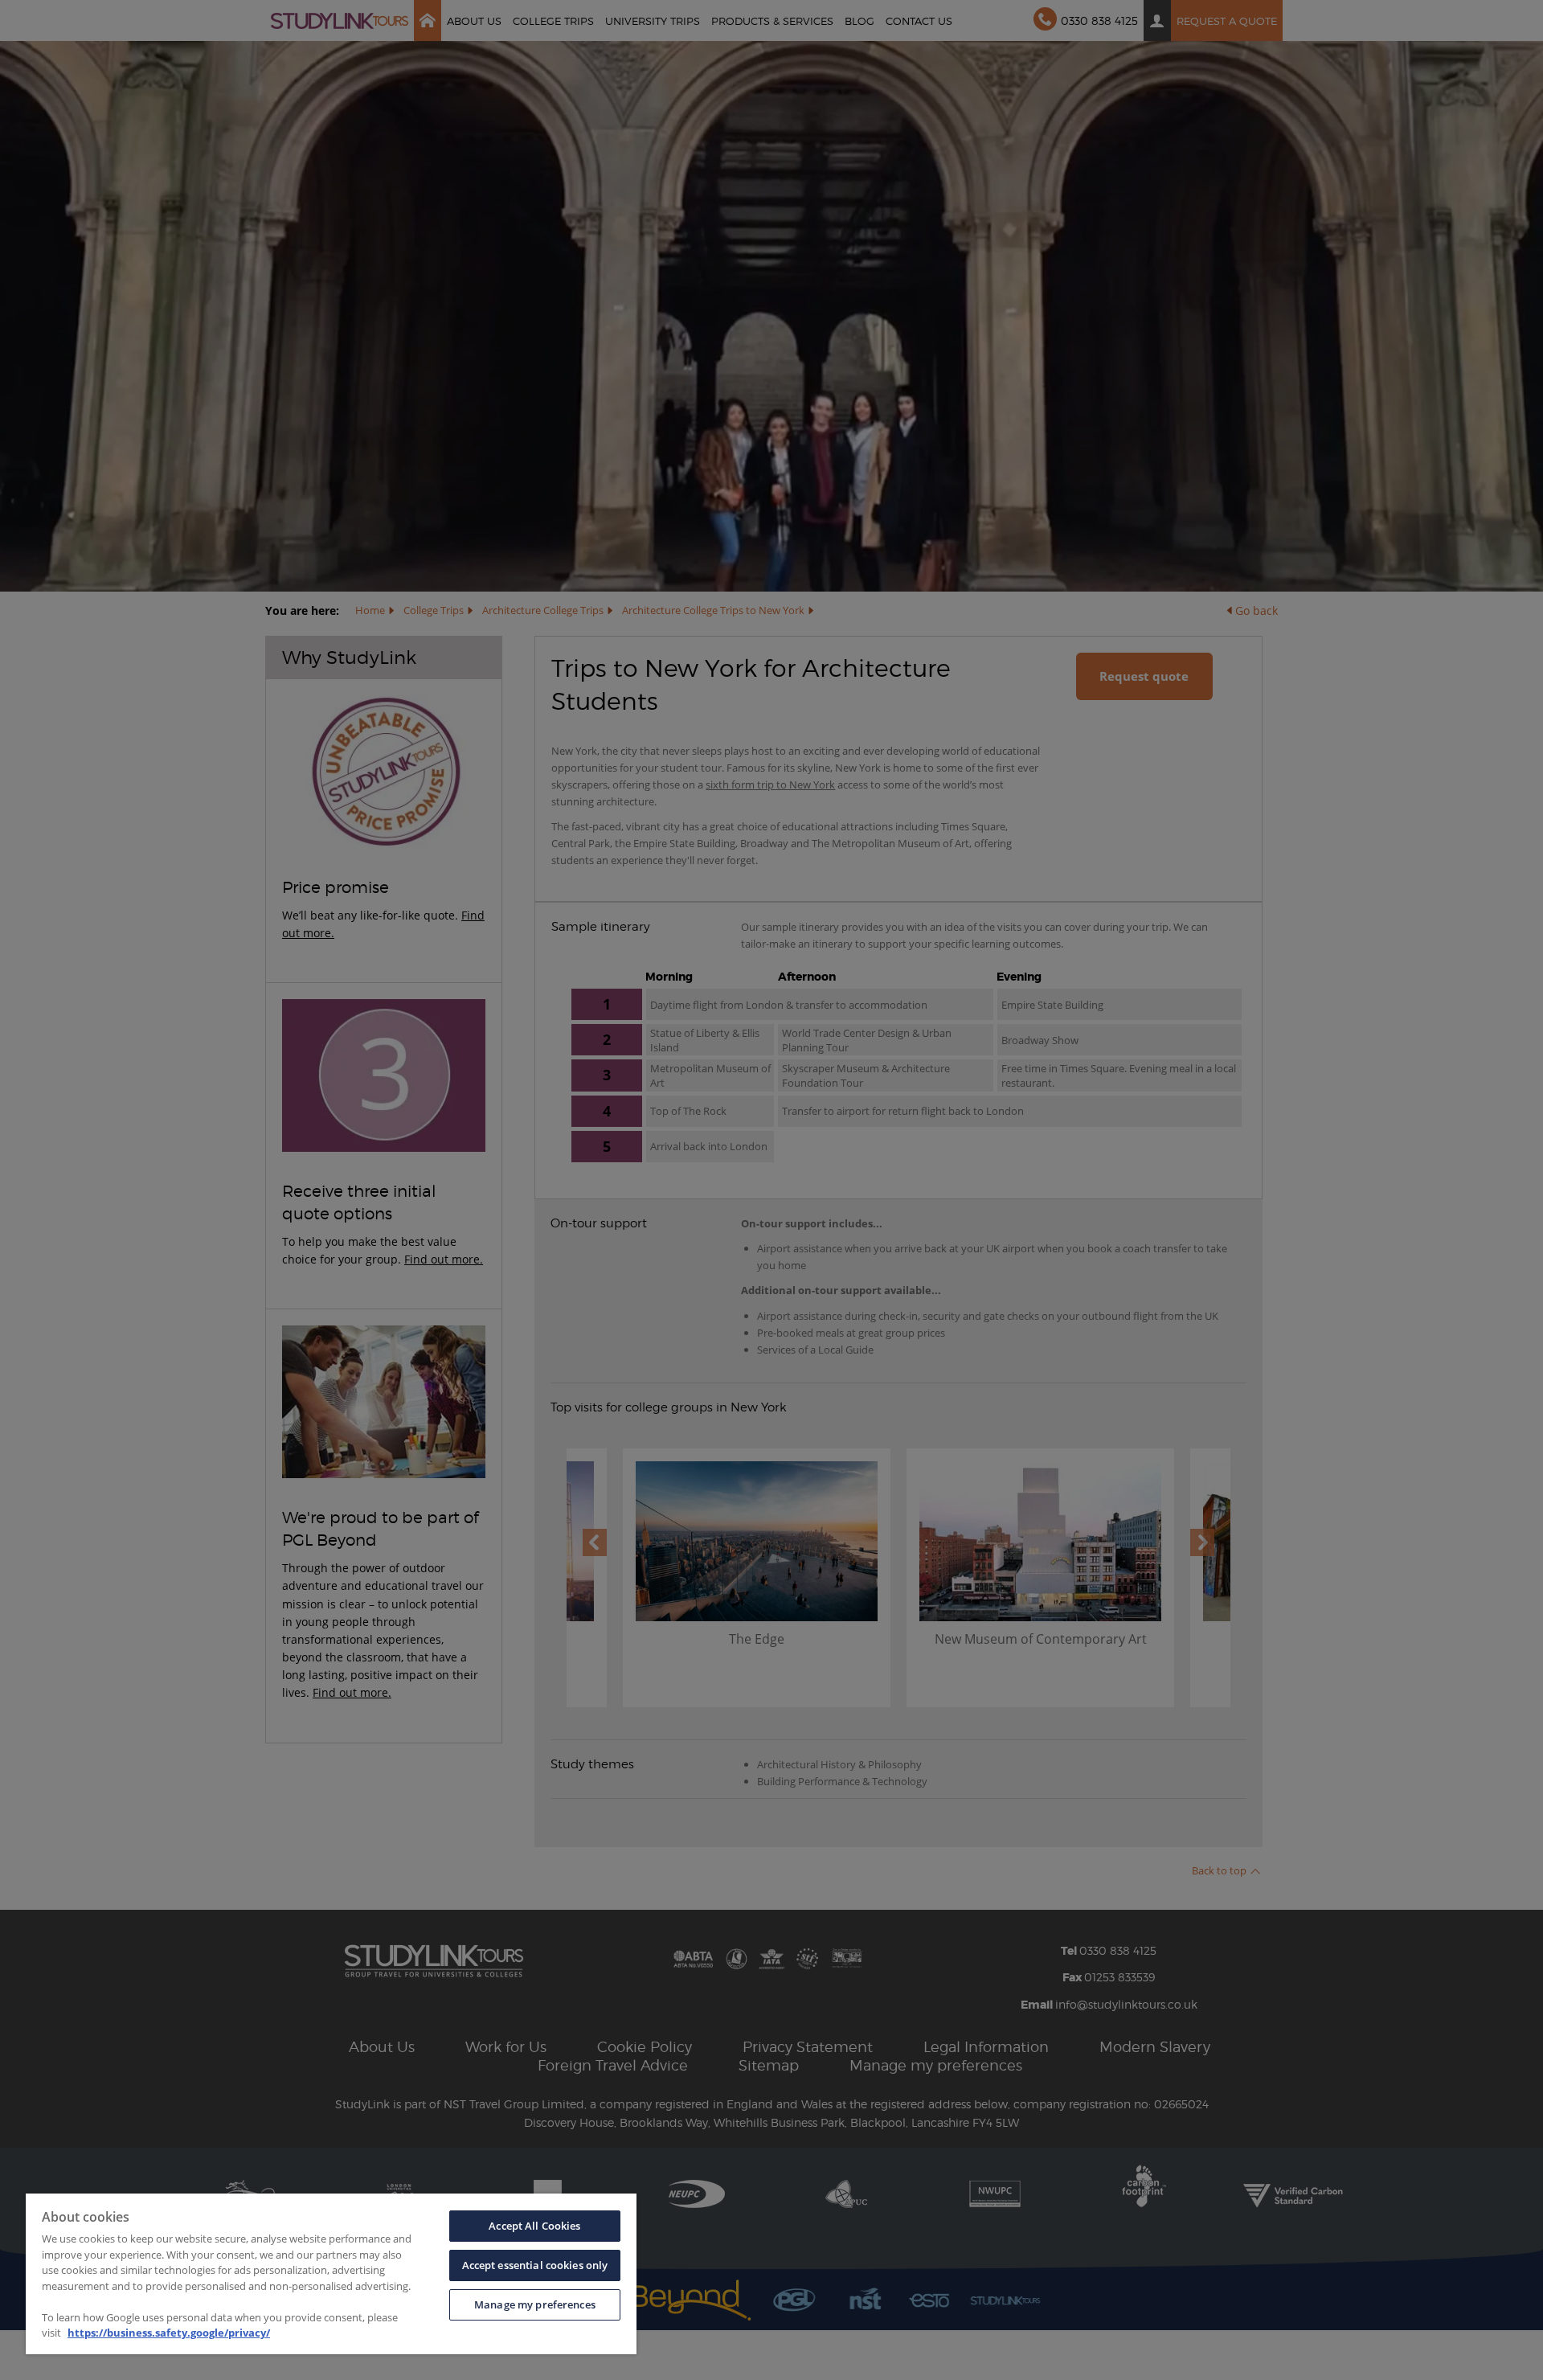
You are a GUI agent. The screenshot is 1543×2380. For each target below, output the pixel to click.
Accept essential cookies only (535, 2265)
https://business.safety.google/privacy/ (169, 2333)
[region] (331, 2274)
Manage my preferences (535, 2304)
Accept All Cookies (534, 2226)
